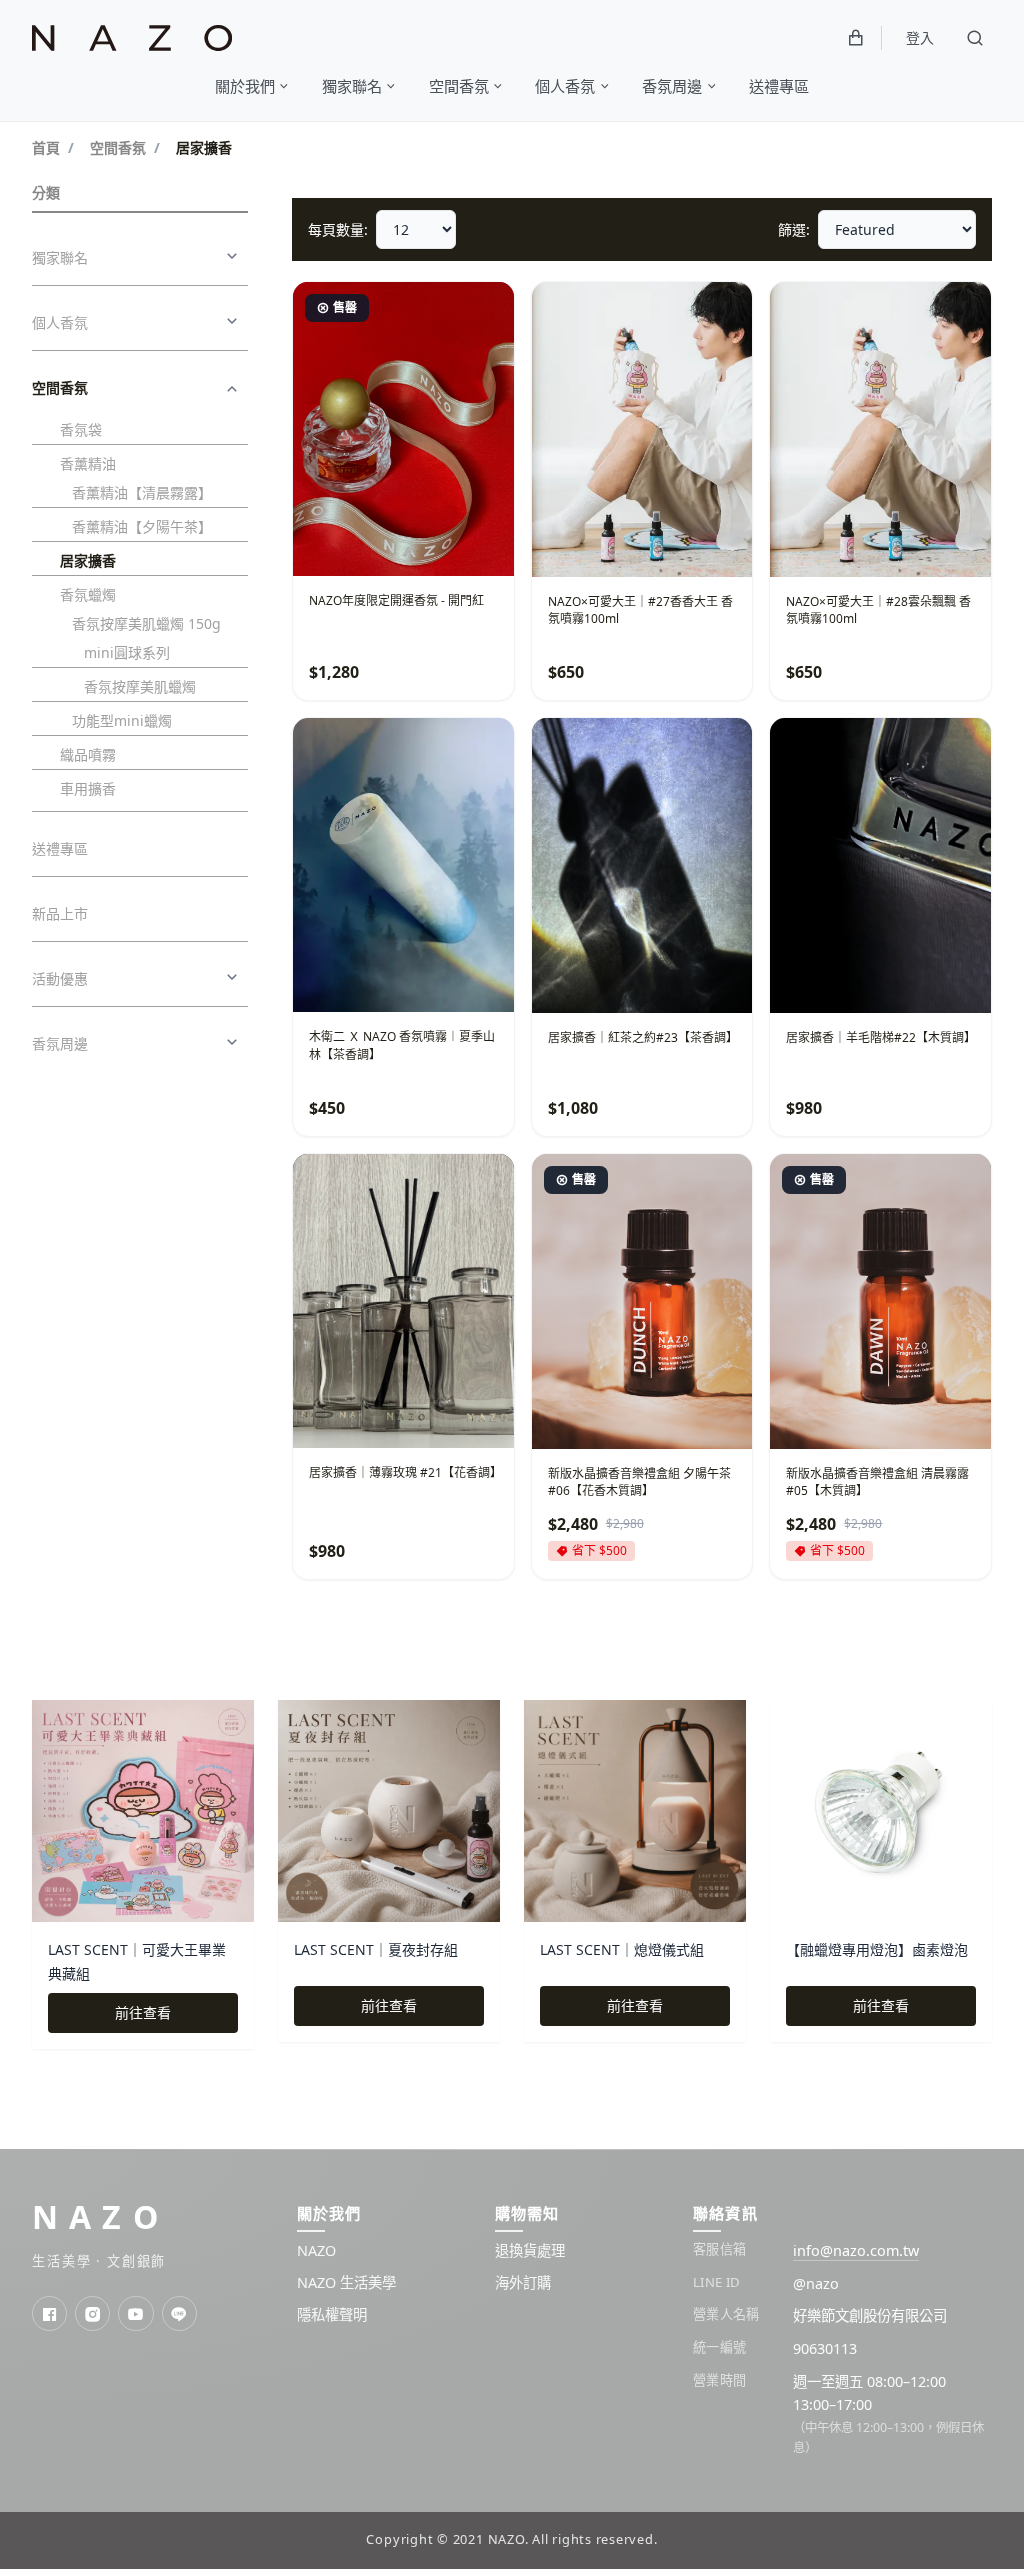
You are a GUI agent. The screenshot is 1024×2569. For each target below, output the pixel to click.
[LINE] (179, 2313)
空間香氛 (118, 147)
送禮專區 (60, 848)
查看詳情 (362, 541)
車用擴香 (88, 788)
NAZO (100, 2217)
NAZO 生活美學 (346, 2282)
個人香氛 (60, 322)
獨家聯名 (60, 257)
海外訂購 (523, 2282)
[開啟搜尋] (975, 38)
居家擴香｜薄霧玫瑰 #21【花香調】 (405, 1472)
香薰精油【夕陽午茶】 (142, 526)
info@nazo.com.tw (856, 2250)
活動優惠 (60, 978)
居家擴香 (88, 560)
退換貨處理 (530, 2250)
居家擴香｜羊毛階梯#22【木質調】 (881, 1037)
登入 (920, 37)
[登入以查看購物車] (856, 38)
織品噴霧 (88, 754)
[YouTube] (135, 2313)
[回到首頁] (132, 38)
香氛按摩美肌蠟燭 (140, 686)
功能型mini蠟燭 (122, 720)
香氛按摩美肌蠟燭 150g (146, 623)
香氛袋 (81, 429)
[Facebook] (49, 2313)
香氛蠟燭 (88, 594)
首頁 (46, 147)
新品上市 (60, 913)
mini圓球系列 (127, 652)
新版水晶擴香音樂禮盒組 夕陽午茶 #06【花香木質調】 (639, 1482)
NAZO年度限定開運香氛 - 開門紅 (396, 600)
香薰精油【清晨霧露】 (142, 492)
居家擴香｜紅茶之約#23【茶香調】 (643, 1037)
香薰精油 (88, 463)
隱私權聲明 (332, 2314)
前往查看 (143, 2012)
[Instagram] (92, 2313)
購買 (699, 541)
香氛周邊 (60, 1043)
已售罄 (460, 541)
